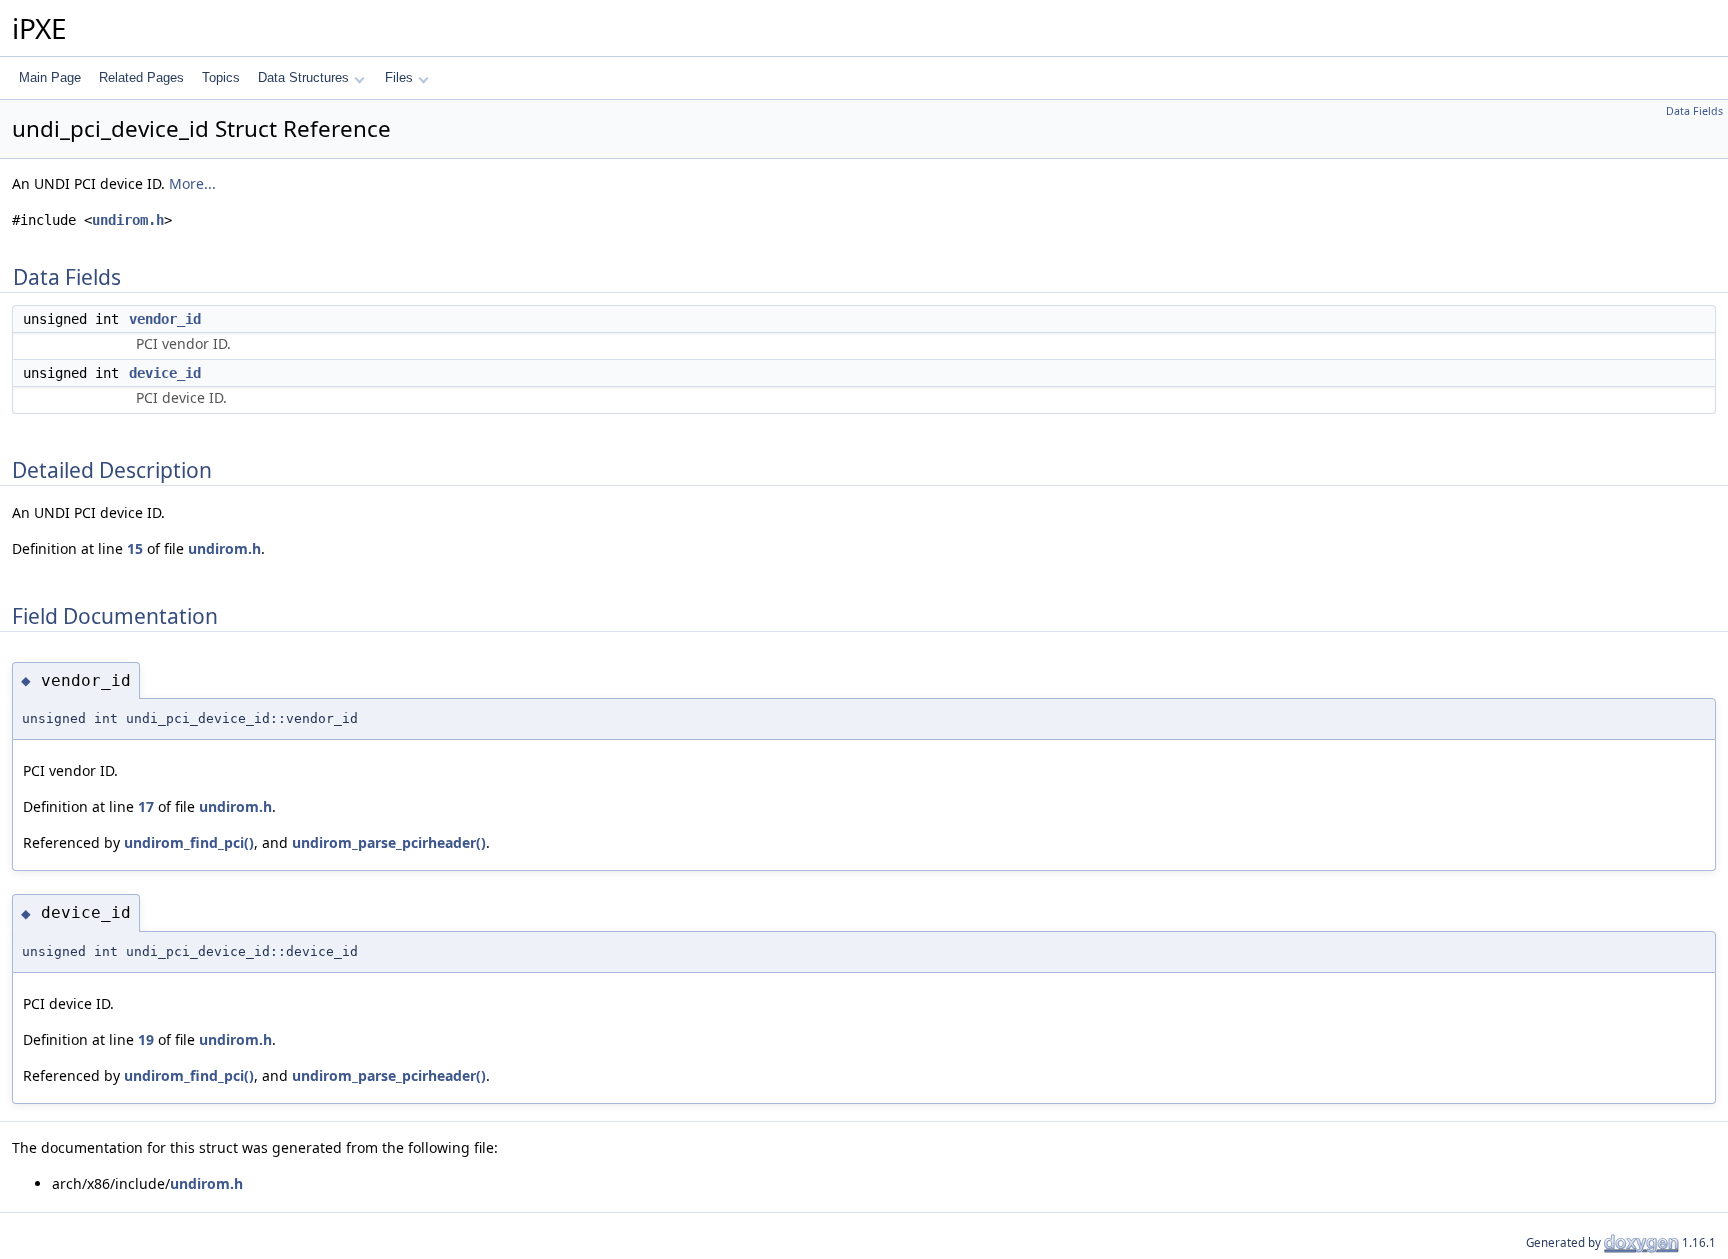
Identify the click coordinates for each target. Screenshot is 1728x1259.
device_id (165, 373)
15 (135, 548)
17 (146, 806)
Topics (221, 77)
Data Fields (1694, 111)
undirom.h (128, 220)
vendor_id (165, 319)
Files (399, 77)
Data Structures (303, 77)
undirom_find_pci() (189, 842)
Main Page (50, 77)
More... (192, 183)
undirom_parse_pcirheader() (389, 842)
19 (146, 1039)
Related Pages (141, 77)
